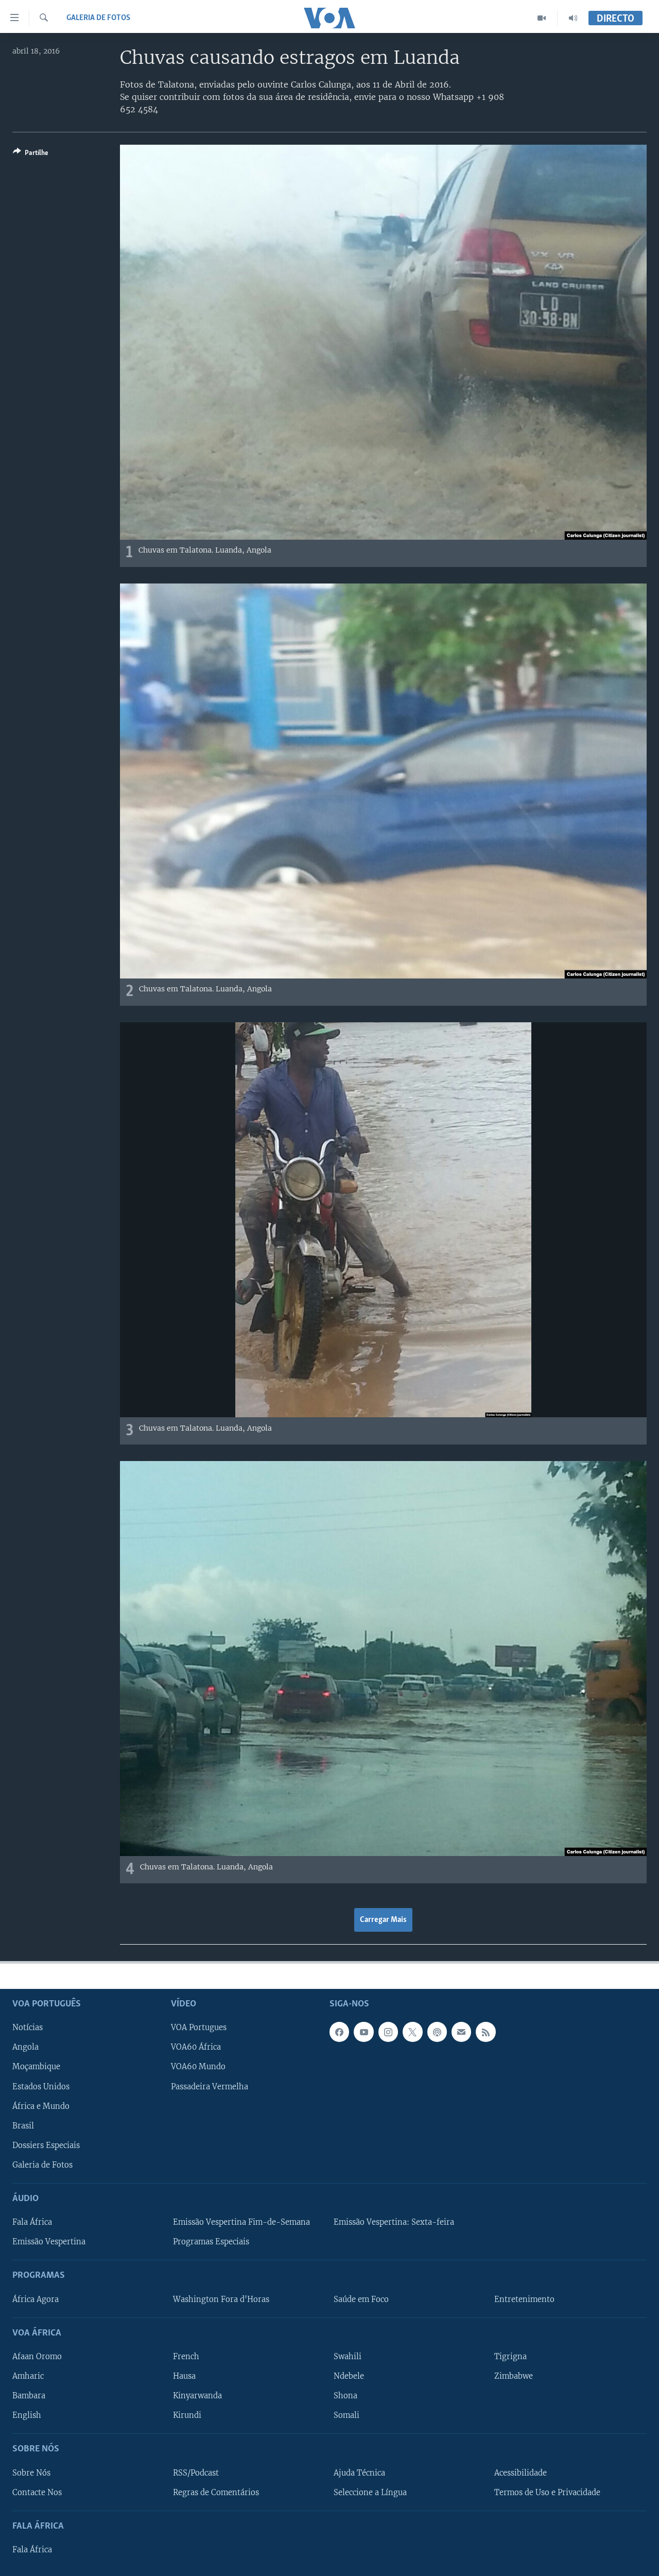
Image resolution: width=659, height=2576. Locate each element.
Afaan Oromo (37, 2357)
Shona (345, 2396)
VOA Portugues (199, 2028)
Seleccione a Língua (370, 2493)
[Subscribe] (461, 2032)
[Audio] (573, 18)
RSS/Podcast (196, 2473)
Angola (25, 2048)
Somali (346, 2415)
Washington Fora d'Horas (221, 2299)
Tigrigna (510, 2357)
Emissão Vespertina (49, 2242)
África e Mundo (41, 2106)
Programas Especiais (211, 2242)
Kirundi (187, 2415)
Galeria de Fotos (98, 18)
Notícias (28, 2028)
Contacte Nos (37, 2493)
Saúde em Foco (361, 2299)
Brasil (23, 2126)
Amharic (28, 2376)
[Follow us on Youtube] (363, 2032)
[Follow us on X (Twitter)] (412, 2032)
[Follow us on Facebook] (339, 2032)
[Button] (31, 154)
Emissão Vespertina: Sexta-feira (394, 2222)
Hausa (184, 2376)
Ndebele (349, 2376)
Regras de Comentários (216, 2493)
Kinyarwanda (197, 2396)
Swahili (348, 2357)
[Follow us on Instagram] (388, 2032)
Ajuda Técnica (359, 2473)
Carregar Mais (383, 1920)
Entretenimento (524, 2299)
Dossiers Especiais (46, 2145)
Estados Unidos (41, 2087)
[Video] (542, 18)
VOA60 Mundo (198, 2067)
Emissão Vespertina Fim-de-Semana (241, 2222)
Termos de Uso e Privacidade (547, 2493)
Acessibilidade (521, 2473)
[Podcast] (437, 2032)
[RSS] (485, 2032)
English (27, 2415)
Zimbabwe (514, 2376)
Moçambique (36, 2067)
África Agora (36, 2299)
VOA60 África (196, 2048)
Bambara (29, 2396)
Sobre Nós (31, 2473)
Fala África (32, 2222)
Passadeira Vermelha (210, 2087)
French (186, 2357)
